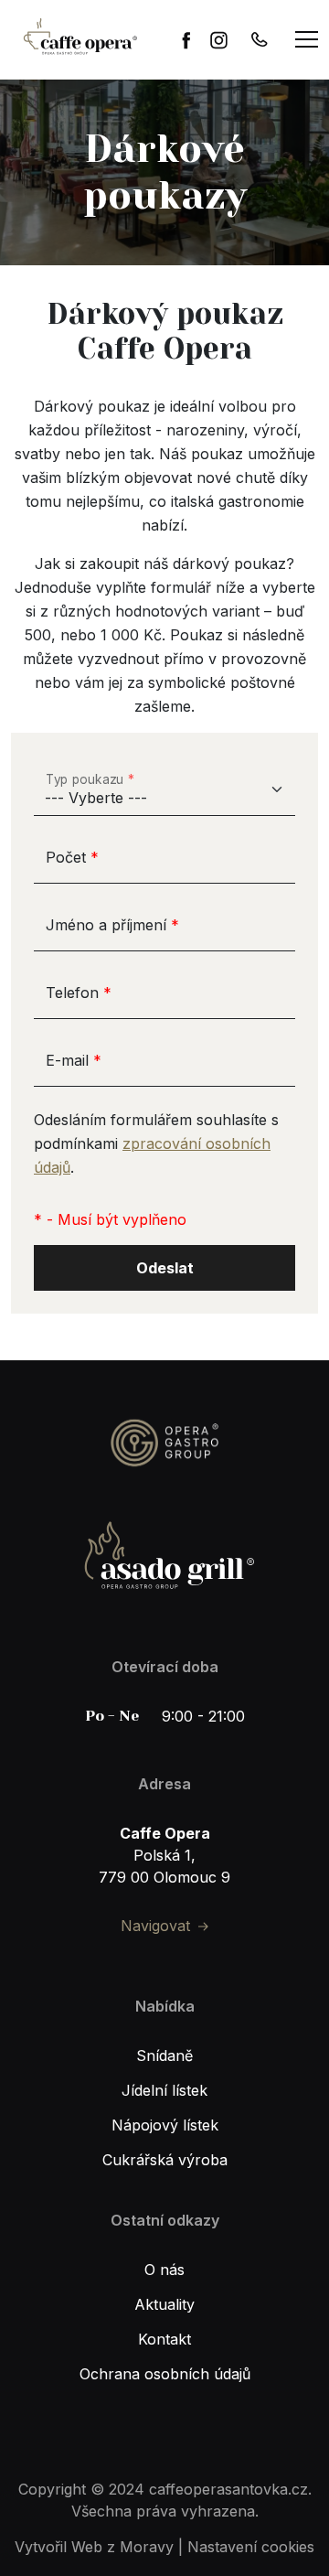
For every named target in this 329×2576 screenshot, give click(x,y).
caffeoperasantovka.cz (228, 2489)
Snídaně (164, 2055)
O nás (164, 2270)
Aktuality (164, 2304)
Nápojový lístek (165, 2125)
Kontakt (164, 2339)
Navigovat (155, 1926)
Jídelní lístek (164, 2090)
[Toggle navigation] (307, 39)
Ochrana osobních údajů (165, 2374)
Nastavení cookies (251, 2547)
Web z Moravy (122, 2547)
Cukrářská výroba (165, 2160)
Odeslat (165, 1268)
